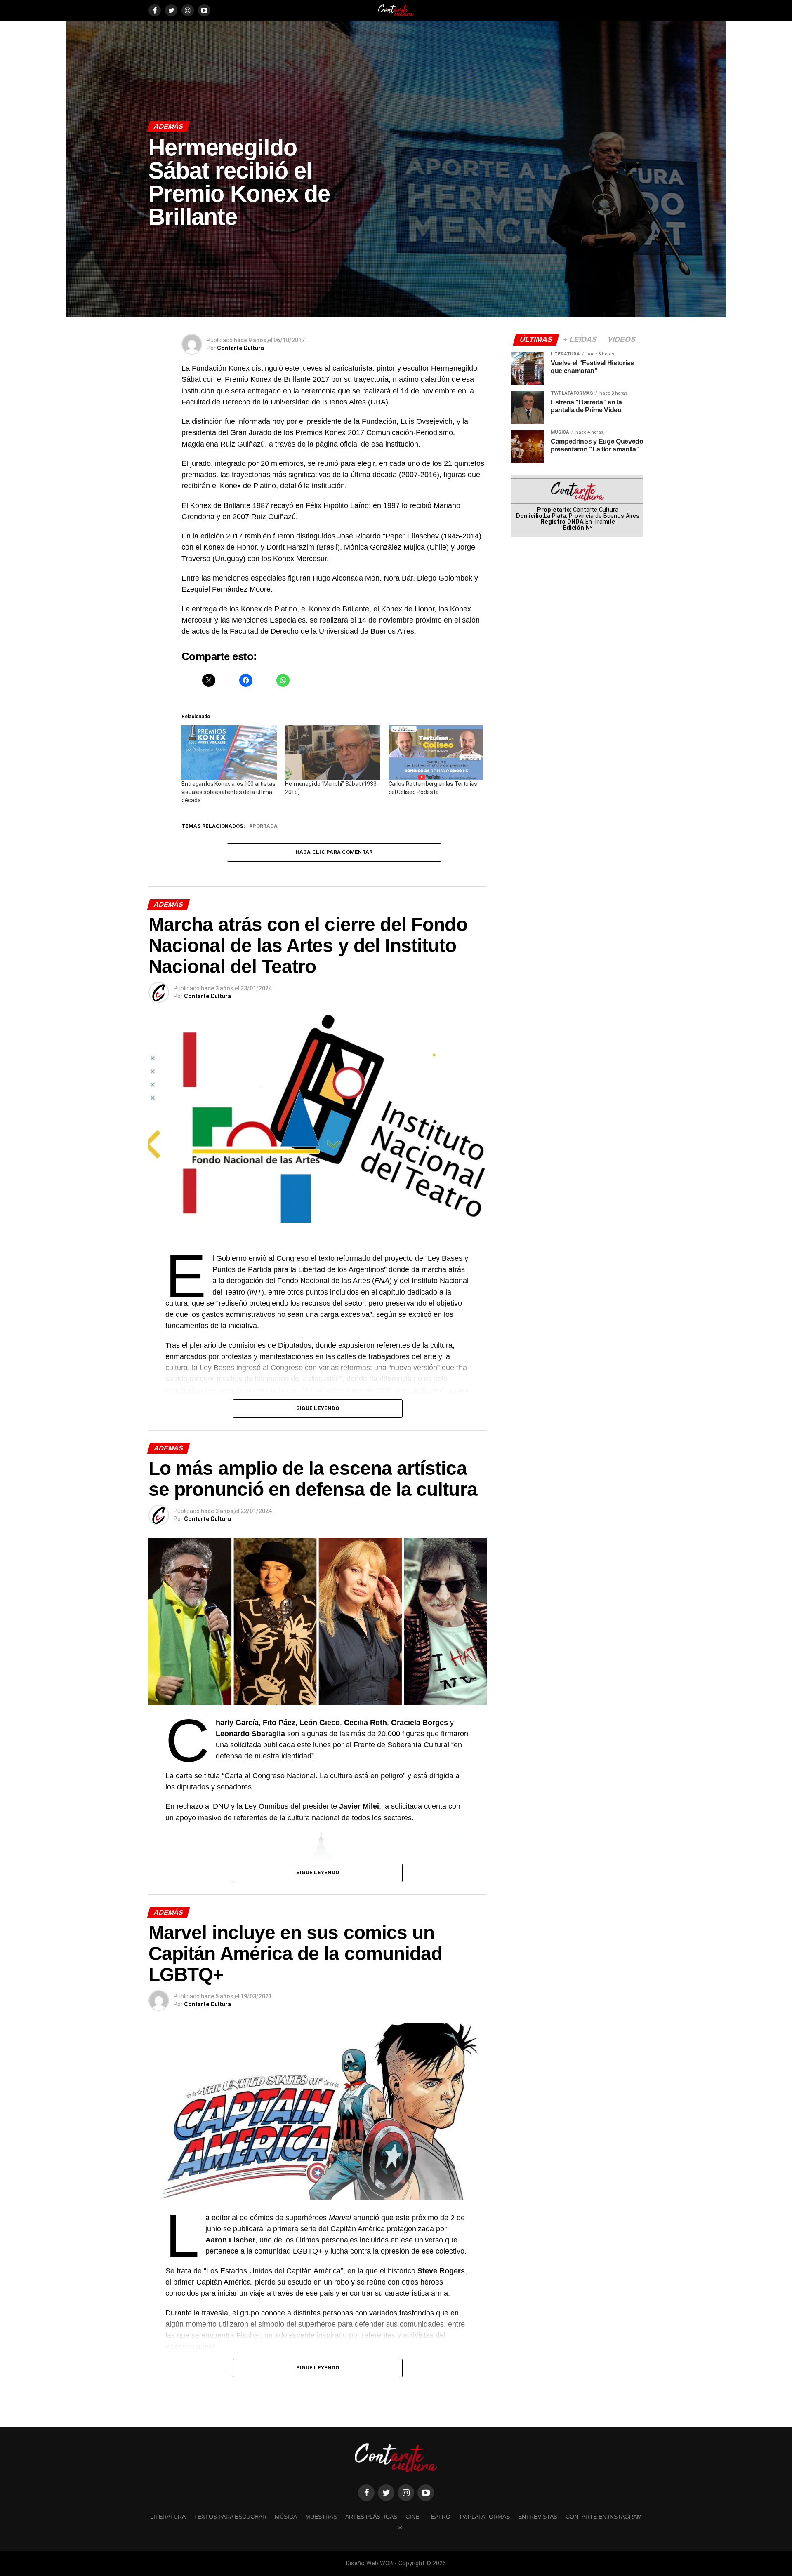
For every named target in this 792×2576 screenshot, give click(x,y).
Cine (412, 2517)
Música (286, 2517)
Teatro (439, 2517)
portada (265, 826)
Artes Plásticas (371, 2517)
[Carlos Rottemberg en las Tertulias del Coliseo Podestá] (436, 752)
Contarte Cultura (240, 348)
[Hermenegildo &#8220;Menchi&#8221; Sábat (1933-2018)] (333, 752)
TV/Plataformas (484, 2517)
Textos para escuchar (230, 2517)
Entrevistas (538, 2517)
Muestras (321, 2517)
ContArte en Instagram (604, 2517)
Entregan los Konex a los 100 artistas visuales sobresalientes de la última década (229, 792)
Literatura (168, 2517)
